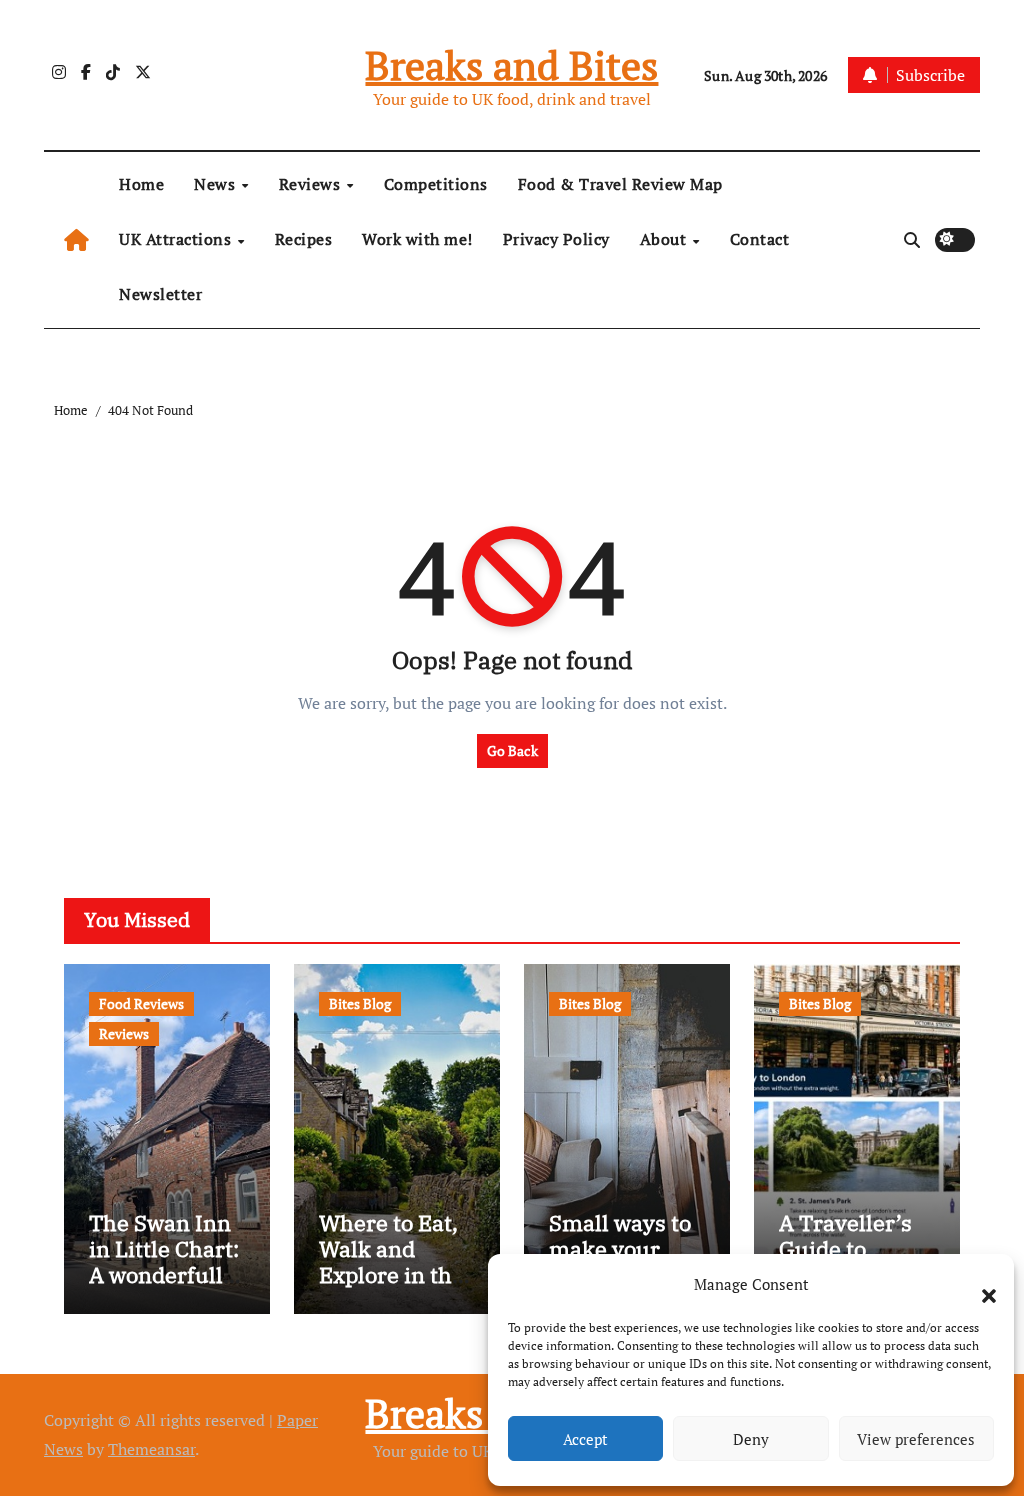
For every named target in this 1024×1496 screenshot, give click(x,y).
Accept (585, 1439)
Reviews (312, 184)
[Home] (76, 239)
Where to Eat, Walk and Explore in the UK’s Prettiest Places (391, 1275)
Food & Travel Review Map (620, 184)
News (217, 184)
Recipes (304, 239)
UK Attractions (177, 239)
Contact (760, 239)
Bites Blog (360, 1003)
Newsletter (160, 294)
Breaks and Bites (511, 64)
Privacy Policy (556, 239)
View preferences (916, 1439)
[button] (979, 1284)
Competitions (436, 184)
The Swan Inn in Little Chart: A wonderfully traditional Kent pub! (164, 1275)
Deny (751, 1439)
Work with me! (417, 239)
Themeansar (151, 1449)
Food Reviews (141, 1003)
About (665, 239)
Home (141, 184)
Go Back (512, 750)
